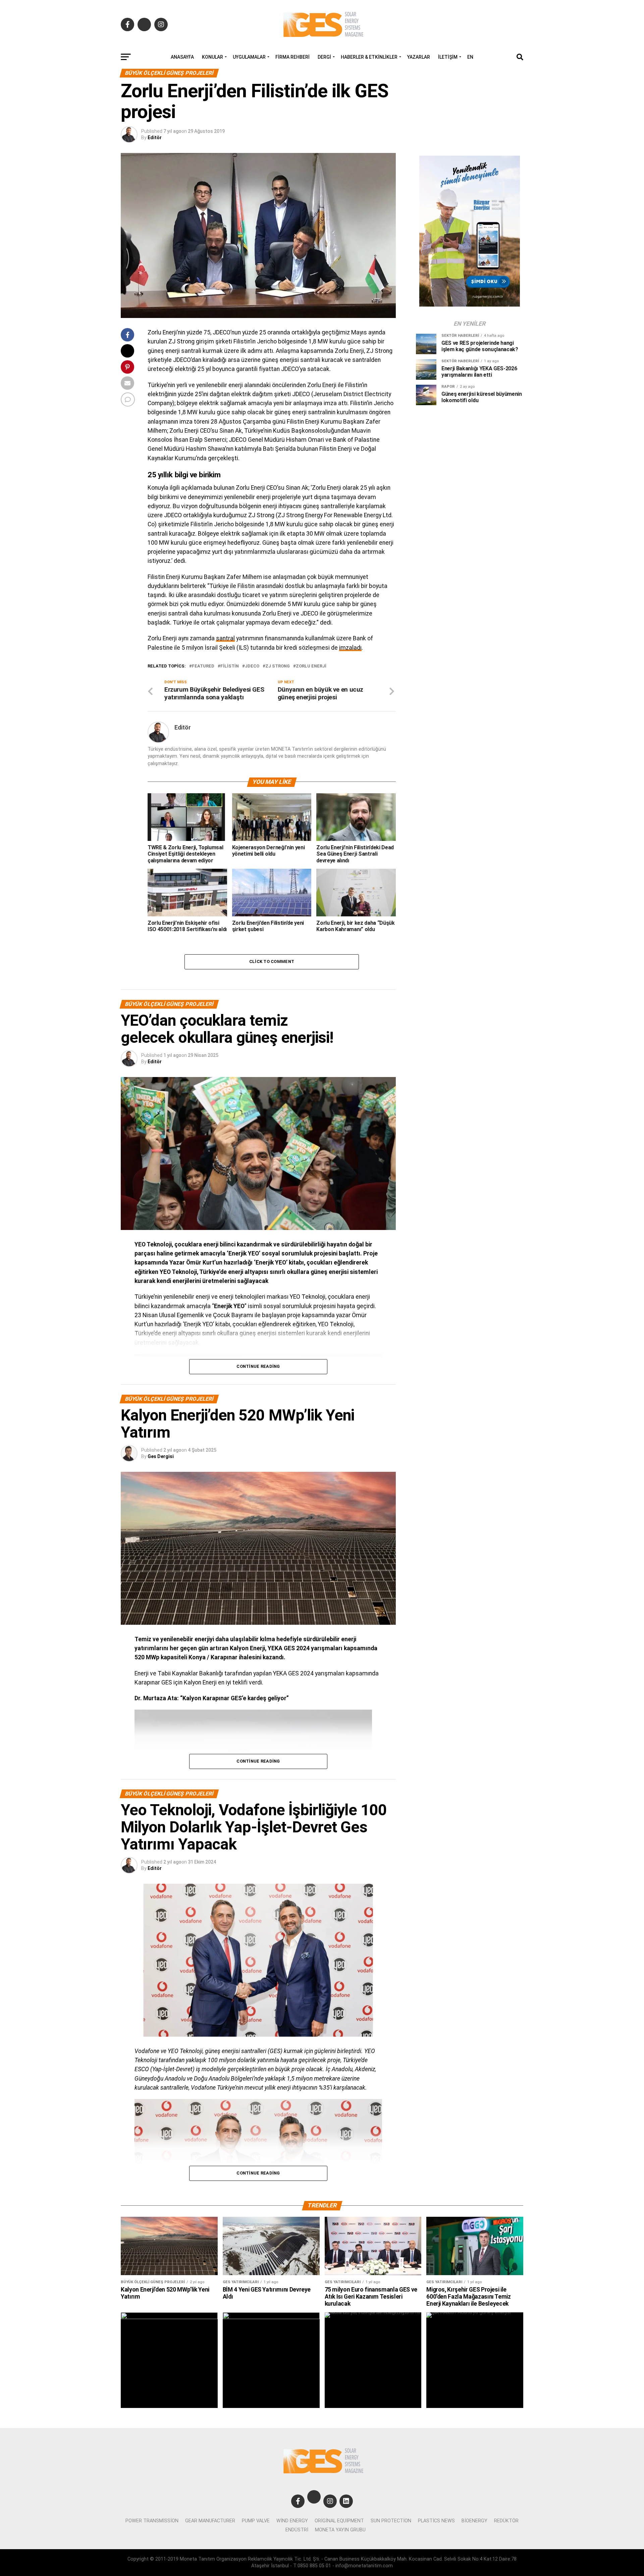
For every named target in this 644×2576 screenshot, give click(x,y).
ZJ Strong (278, 666)
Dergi (324, 57)
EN (470, 57)
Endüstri (297, 2530)
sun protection (391, 2521)
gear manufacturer (210, 2521)
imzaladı (350, 648)
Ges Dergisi (161, 1456)
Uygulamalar (249, 57)
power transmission (152, 2521)
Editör (155, 138)
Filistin (230, 666)
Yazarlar (419, 57)
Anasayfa (182, 57)
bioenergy (474, 2521)
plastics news (436, 2521)
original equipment (339, 2521)
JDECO (252, 666)
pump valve (256, 2521)
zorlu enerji (311, 666)
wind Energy (292, 2521)
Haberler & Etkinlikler (369, 57)
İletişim (448, 57)
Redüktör (506, 2521)
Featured (203, 666)
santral (225, 638)
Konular (212, 57)
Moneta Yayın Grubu (340, 2530)
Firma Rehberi (292, 57)
